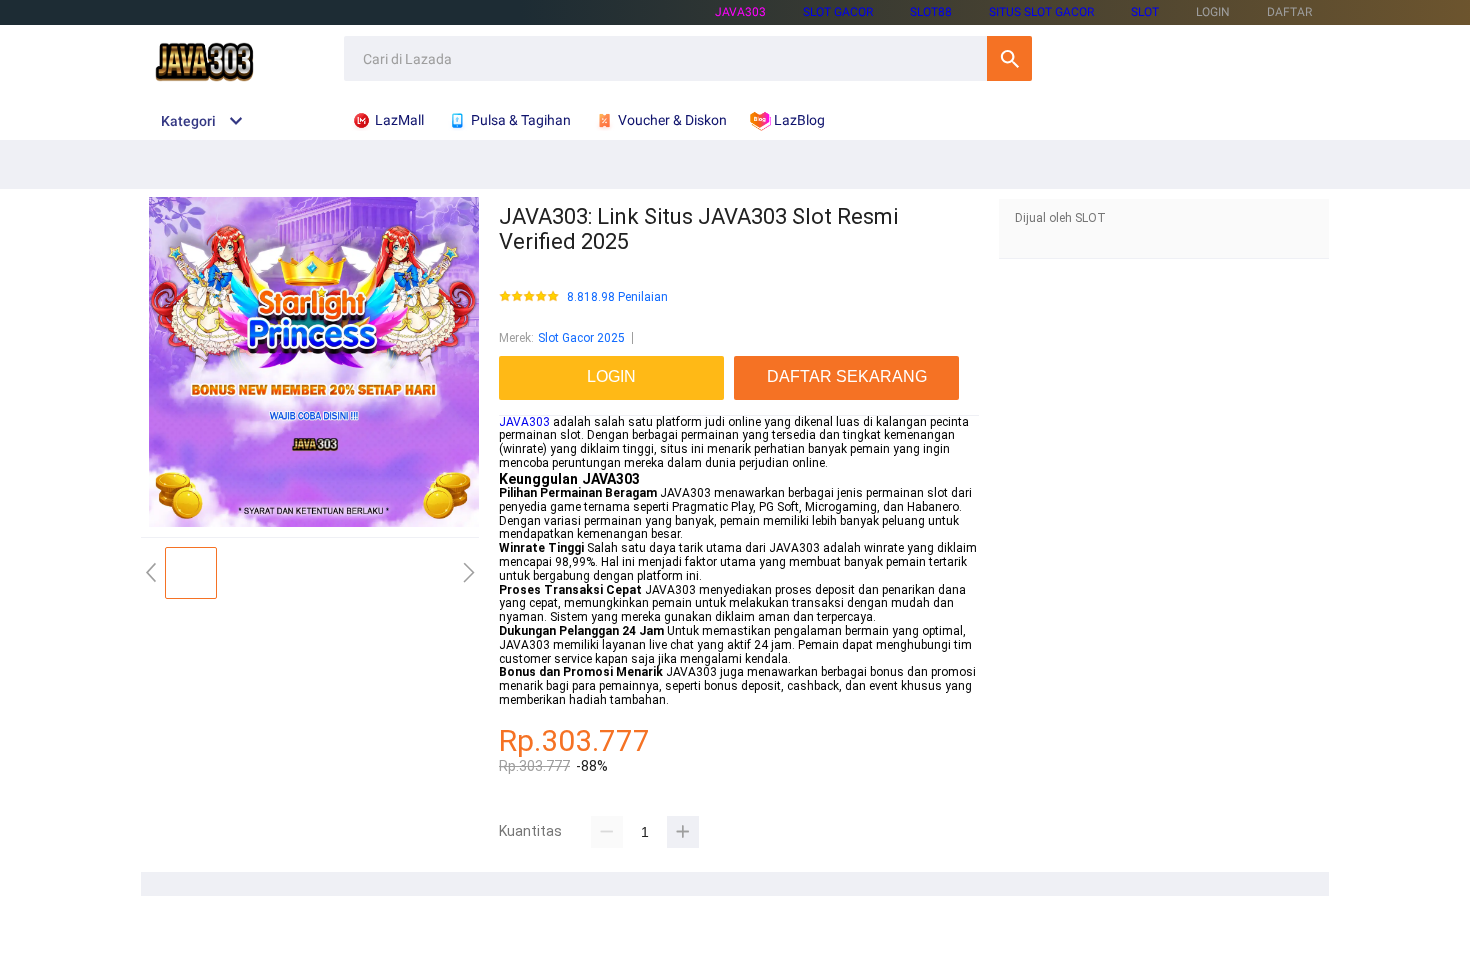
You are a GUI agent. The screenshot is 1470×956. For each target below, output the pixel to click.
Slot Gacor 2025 (581, 338)
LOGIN (1213, 12)
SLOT (1145, 12)
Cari (1009, 58)
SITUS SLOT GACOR (1041, 12)
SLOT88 (931, 12)
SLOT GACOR (838, 12)
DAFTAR (1289, 12)
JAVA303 (740, 12)
